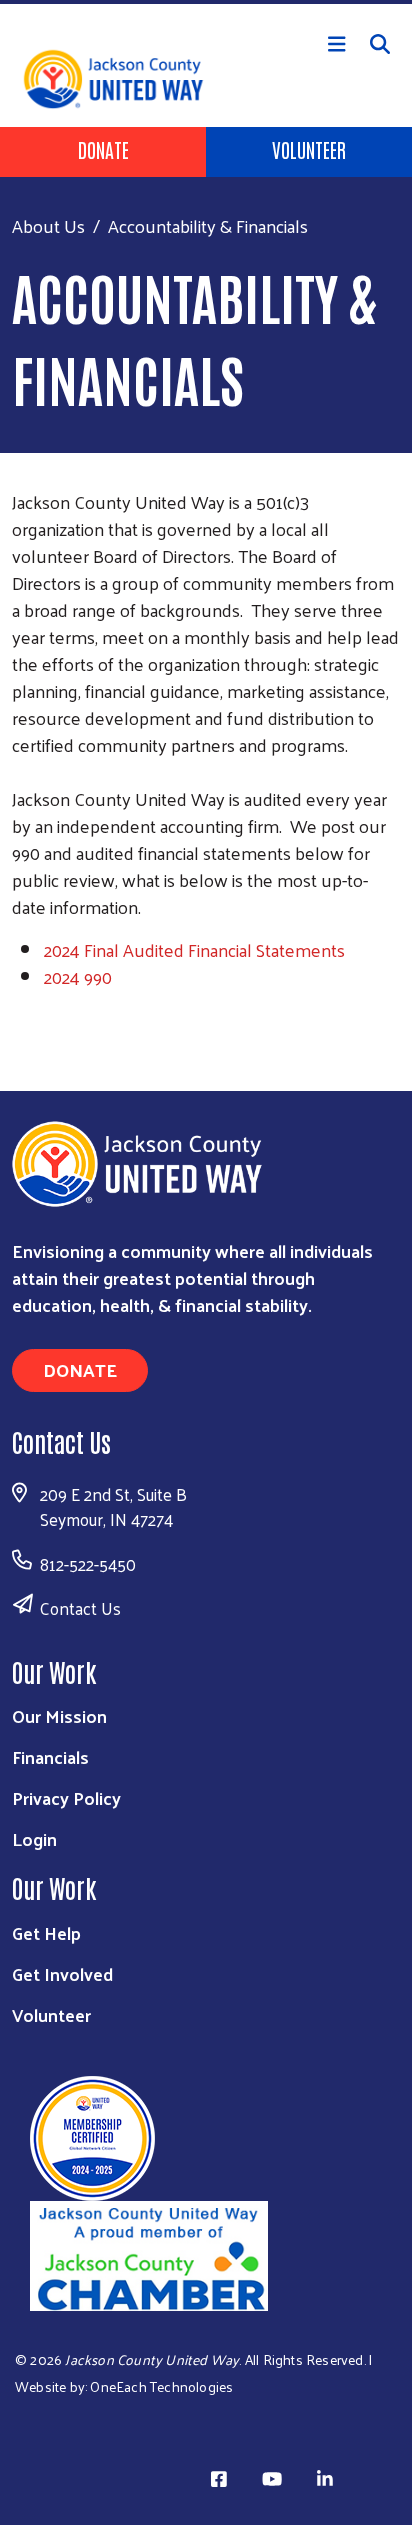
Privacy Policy (66, 1797)
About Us (48, 225)
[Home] (206, 2)
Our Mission (59, 1715)
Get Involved (62, 1973)
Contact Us (80, 1608)
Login (34, 1838)
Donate (103, 149)
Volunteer (309, 149)
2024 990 (78, 976)
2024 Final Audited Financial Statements (194, 949)
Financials (50, 1756)
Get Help (46, 1932)
